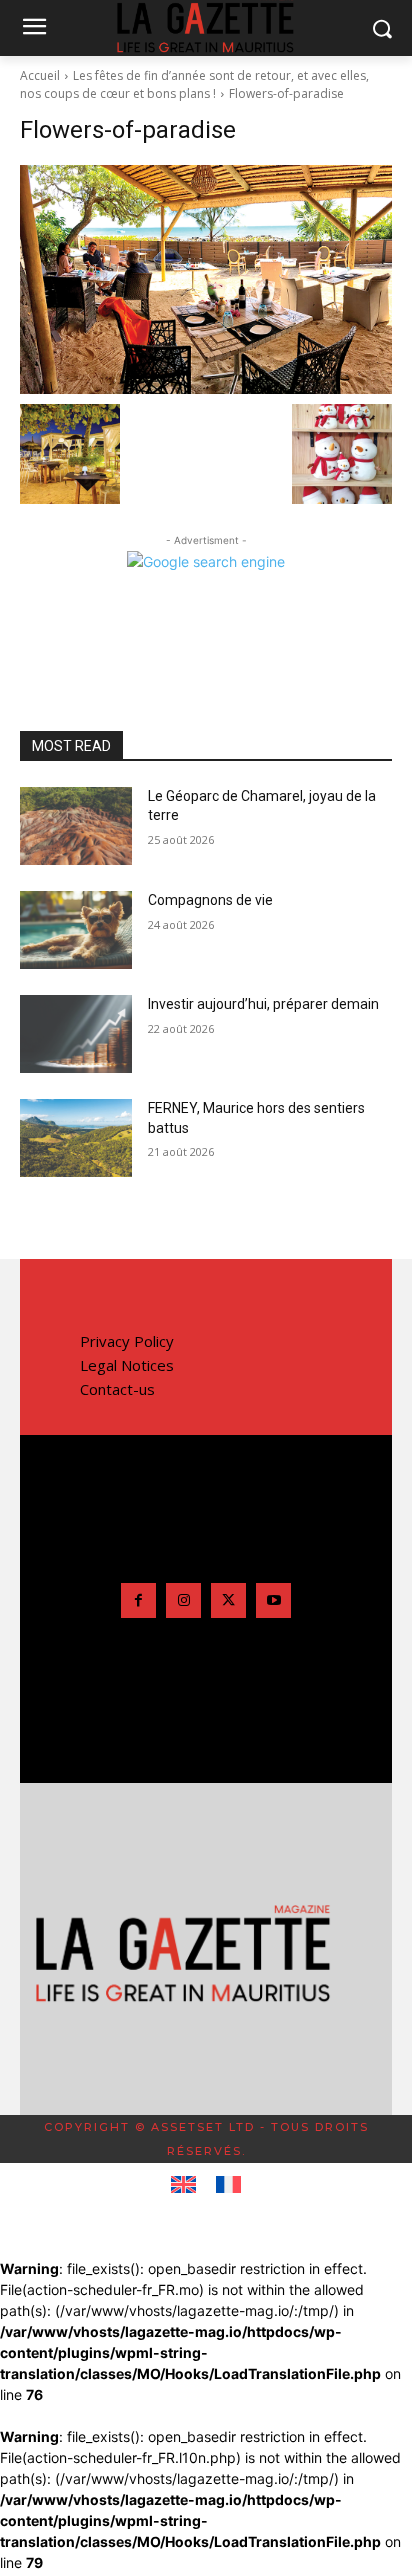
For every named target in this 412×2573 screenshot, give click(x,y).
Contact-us (117, 1389)
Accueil (40, 75)
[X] (228, 1600)
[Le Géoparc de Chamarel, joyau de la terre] (76, 826)
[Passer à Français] (228, 2185)
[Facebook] (138, 1600)
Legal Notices (127, 1365)
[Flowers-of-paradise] (206, 279)
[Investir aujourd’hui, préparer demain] (76, 1034)
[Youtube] (273, 1600)
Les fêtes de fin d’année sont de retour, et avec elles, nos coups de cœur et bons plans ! (194, 84)
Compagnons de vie (210, 900)
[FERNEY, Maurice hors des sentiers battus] (76, 1138)
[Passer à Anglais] (183, 2185)
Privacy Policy (127, 1341)
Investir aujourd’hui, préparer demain (263, 1004)
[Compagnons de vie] (76, 930)
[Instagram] (183, 1600)
